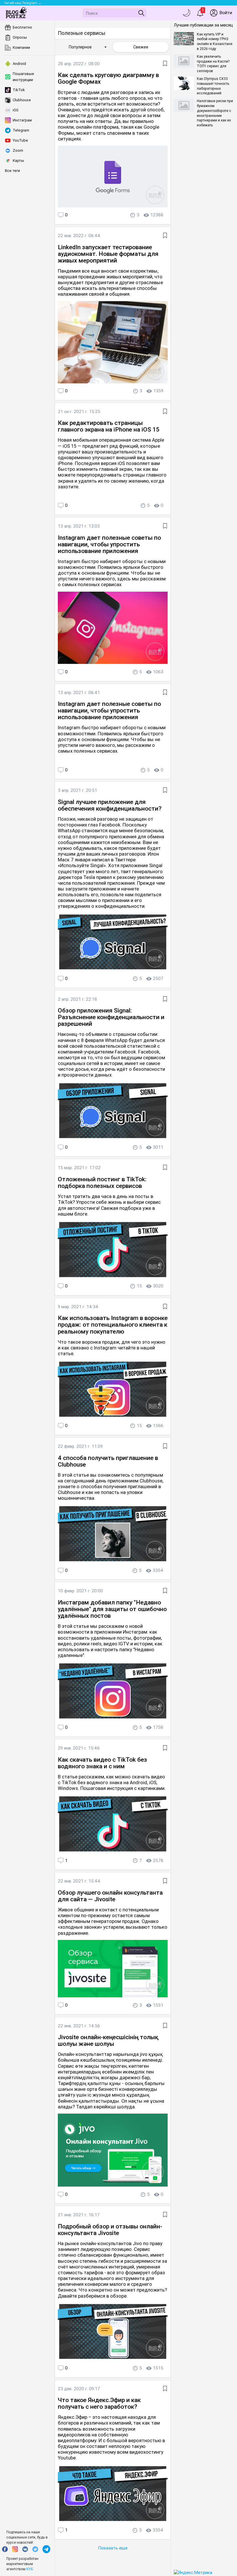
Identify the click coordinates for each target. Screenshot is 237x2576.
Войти (226, 13)
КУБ (30, 2569)
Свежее (141, 47)
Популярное (89, 47)
